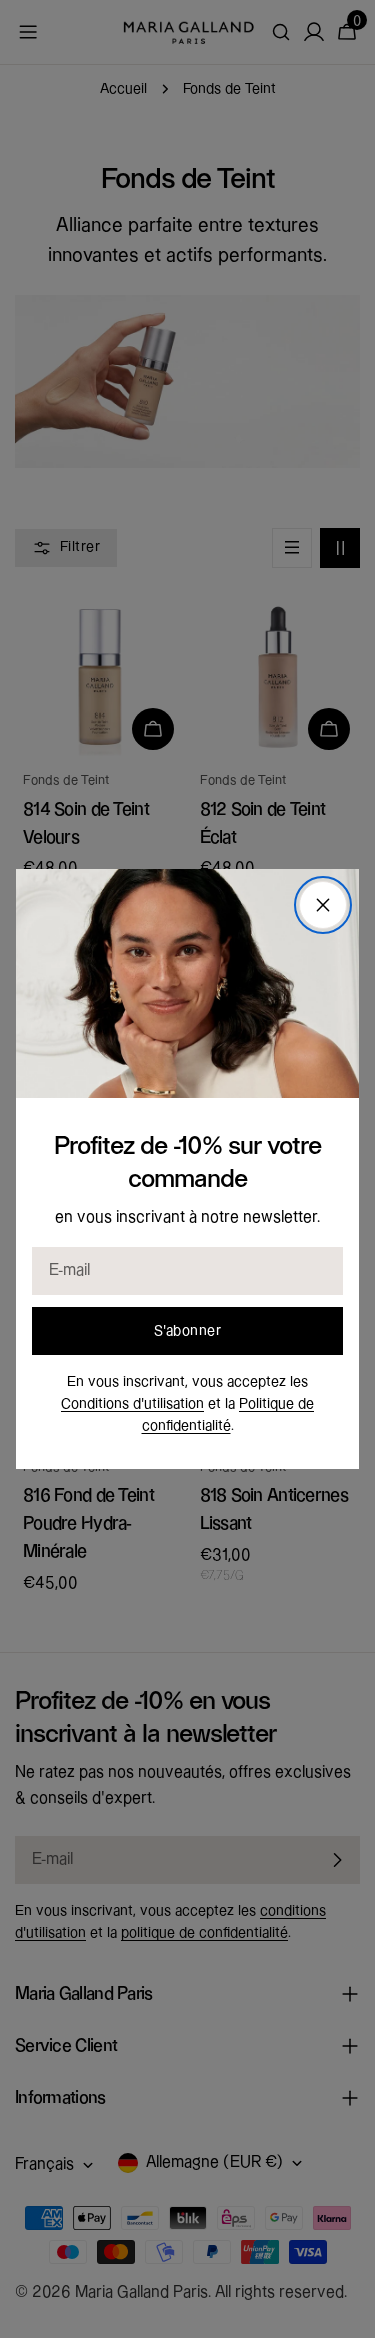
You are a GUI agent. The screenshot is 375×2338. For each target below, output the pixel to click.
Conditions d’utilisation (132, 1404)
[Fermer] (323, 905)
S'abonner (187, 1331)
